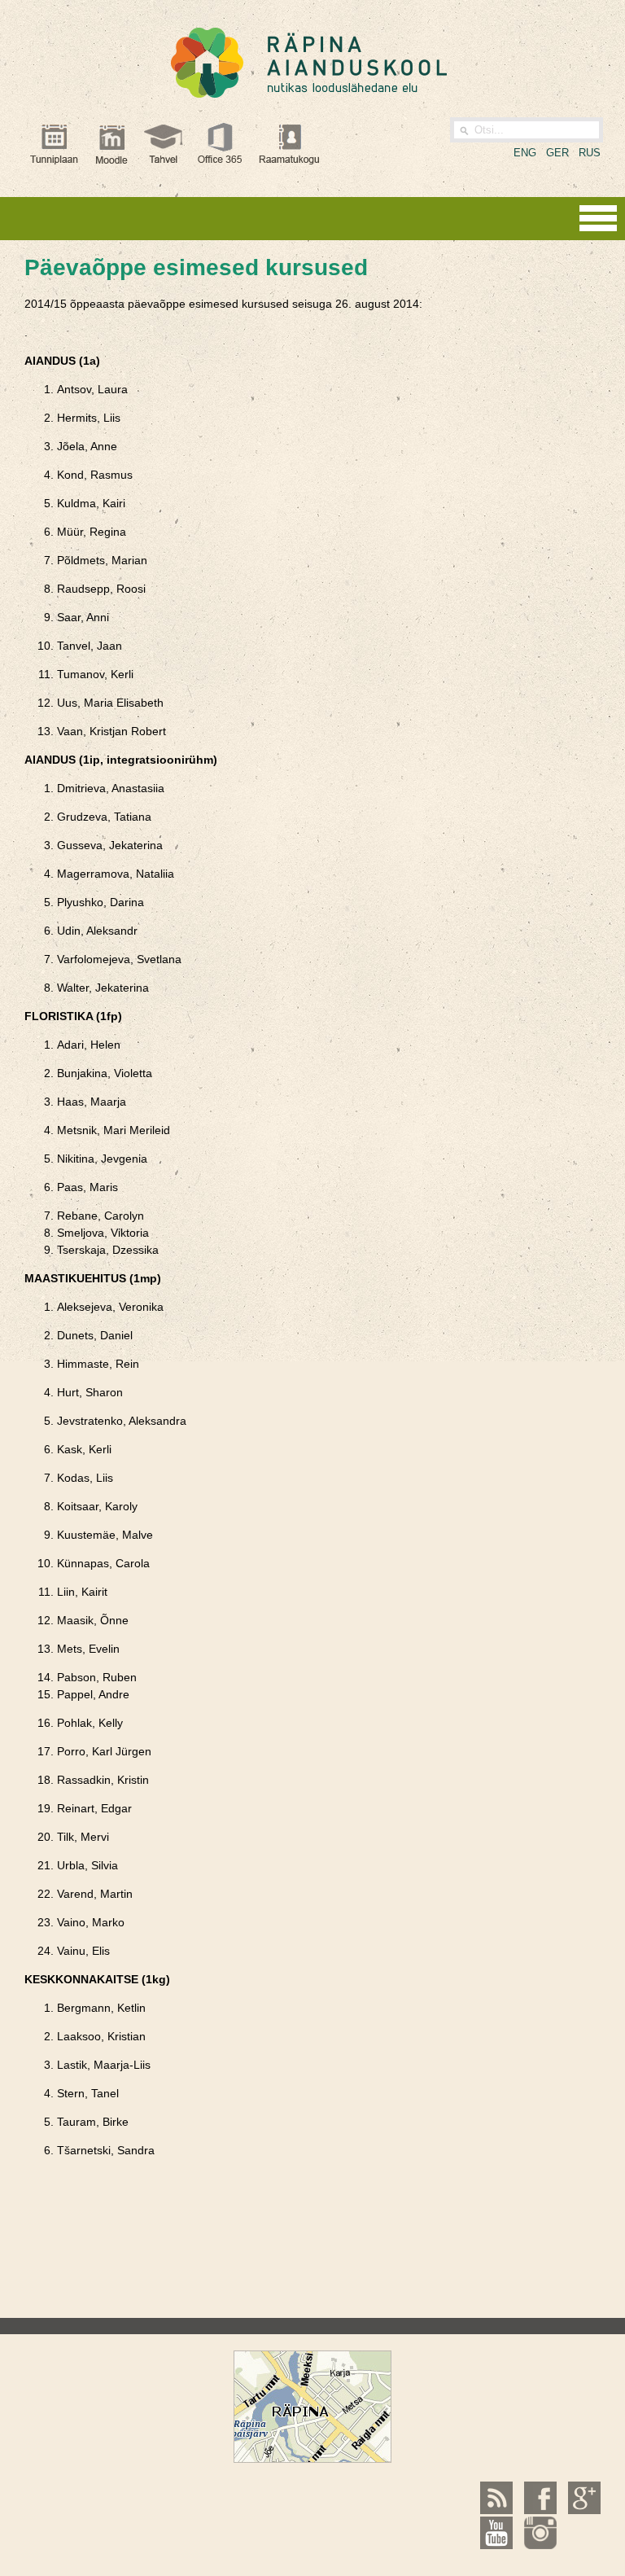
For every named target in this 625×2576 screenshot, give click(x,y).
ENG (525, 153)
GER (557, 153)
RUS (590, 153)
